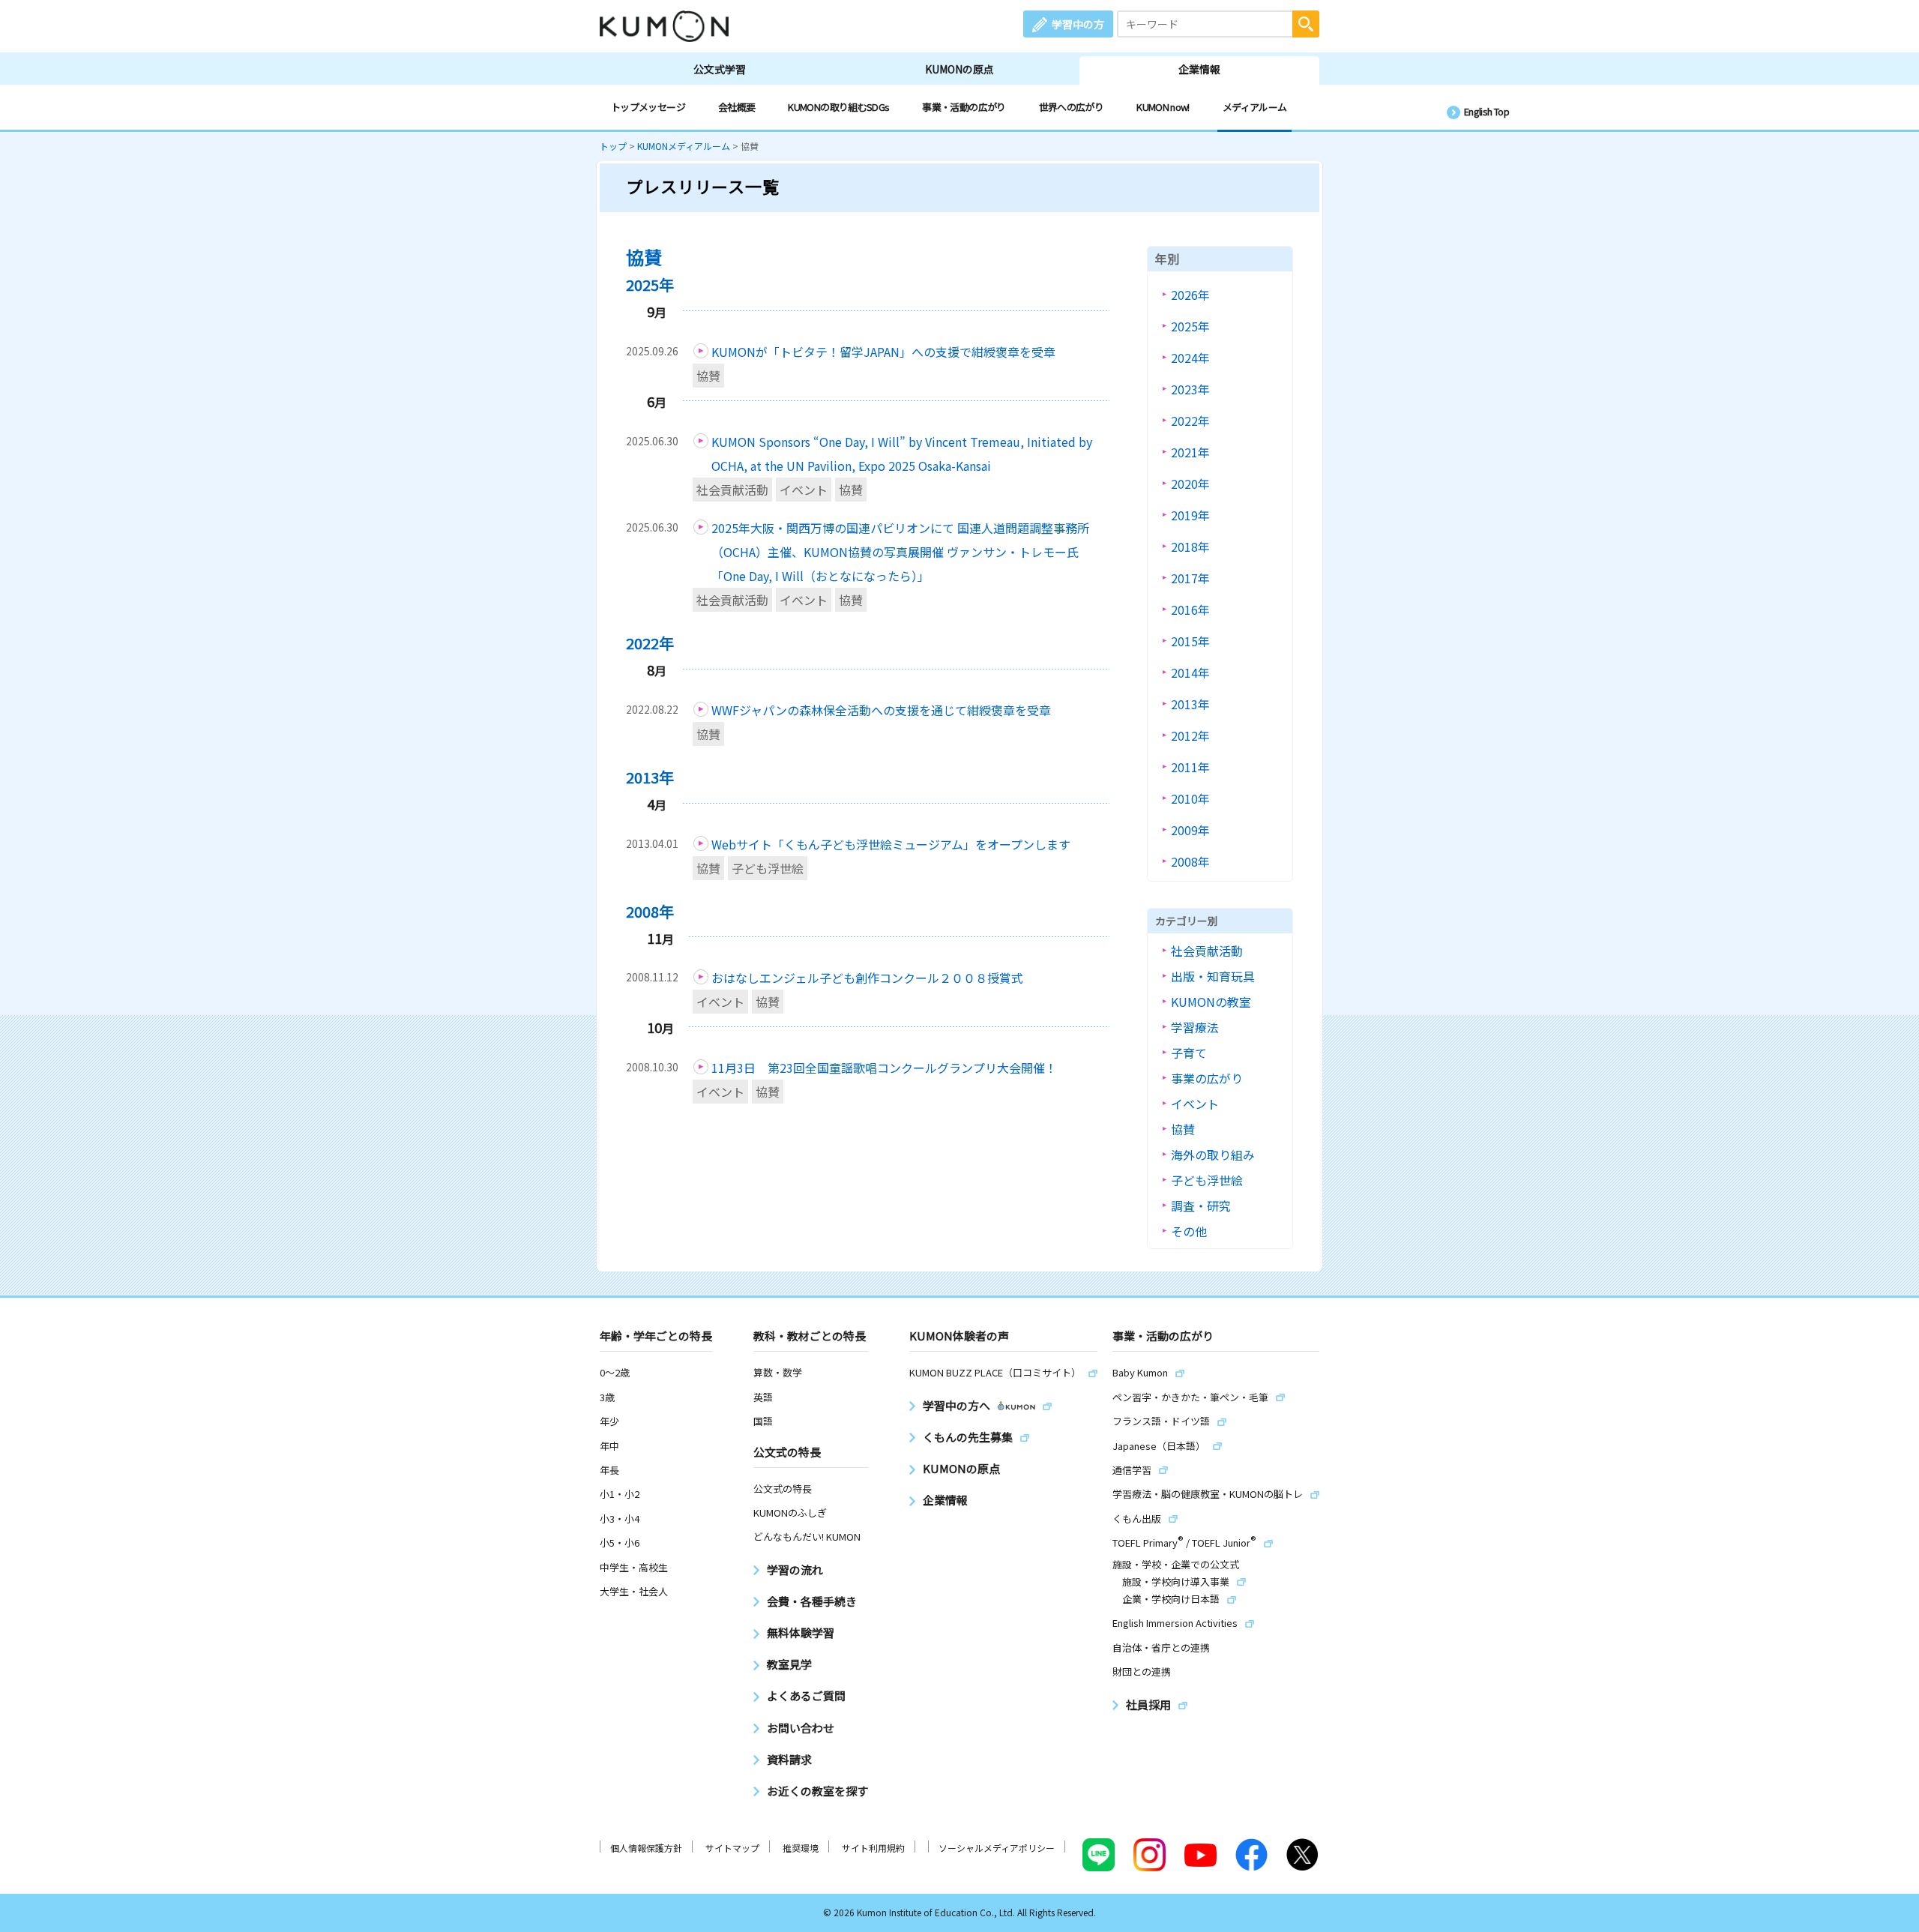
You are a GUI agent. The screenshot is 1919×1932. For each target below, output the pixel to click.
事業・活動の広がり (964, 107)
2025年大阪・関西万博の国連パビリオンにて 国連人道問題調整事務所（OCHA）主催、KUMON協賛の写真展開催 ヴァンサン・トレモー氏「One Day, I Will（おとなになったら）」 (900, 552)
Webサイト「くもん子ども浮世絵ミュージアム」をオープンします (891, 844)
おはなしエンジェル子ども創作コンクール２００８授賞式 (867, 978)
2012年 (1190, 735)
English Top (1486, 111)
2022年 (1190, 421)
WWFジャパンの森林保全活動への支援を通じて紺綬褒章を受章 (881, 710)
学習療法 (1195, 1027)
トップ (613, 146)
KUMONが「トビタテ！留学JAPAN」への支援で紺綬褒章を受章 (883, 352)
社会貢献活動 (732, 490)
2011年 (1190, 767)
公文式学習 (720, 69)
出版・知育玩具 (1213, 976)
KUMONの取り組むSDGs (838, 107)
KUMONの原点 (959, 69)
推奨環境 (801, 1848)
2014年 (1190, 672)
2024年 (1190, 358)
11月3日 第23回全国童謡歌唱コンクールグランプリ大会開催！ (884, 1068)
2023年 (1190, 389)
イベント (804, 490)
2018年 (1190, 547)
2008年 (1190, 861)
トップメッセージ (648, 107)
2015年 (1190, 641)
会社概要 (736, 107)
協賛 (708, 376)
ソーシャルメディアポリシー (997, 1848)
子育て (1189, 1053)
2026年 (1190, 295)
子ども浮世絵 (768, 868)
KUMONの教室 (1211, 1002)
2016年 (1190, 610)
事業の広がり (1207, 1078)
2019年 (1190, 515)
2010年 (1190, 798)
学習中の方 (1078, 24)
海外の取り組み (1213, 1155)
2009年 (1190, 830)
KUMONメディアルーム (684, 146)
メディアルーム (1255, 107)
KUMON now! (1163, 107)
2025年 (1190, 326)
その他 (1189, 1231)
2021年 (1190, 452)
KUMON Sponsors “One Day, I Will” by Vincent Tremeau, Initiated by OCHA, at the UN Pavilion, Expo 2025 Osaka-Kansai (902, 454)
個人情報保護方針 (646, 1848)
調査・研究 (1201, 1206)
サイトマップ (732, 1848)
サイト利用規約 (873, 1848)
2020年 (1190, 484)
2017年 (1190, 578)
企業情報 (1199, 69)
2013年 (1190, 704)
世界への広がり (1072, 107)
